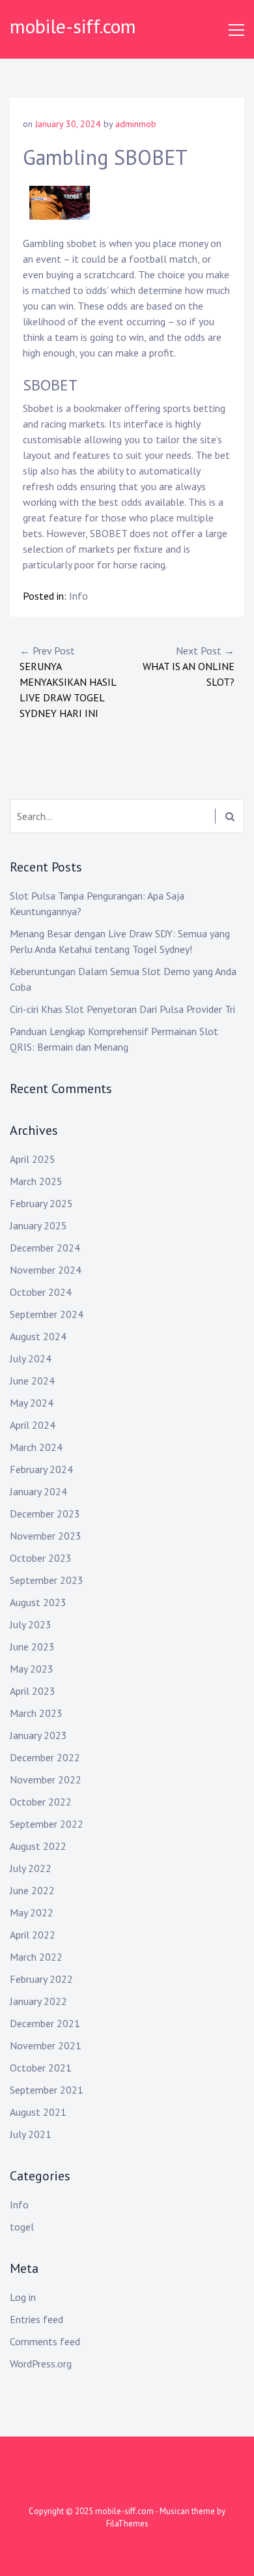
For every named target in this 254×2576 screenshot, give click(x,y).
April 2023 (33, 1691)
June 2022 (32, 1890)
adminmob (136, 124)
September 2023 (47, 1580)
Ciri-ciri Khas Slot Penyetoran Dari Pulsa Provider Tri (122, 1009)
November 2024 (46, 1270)
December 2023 (45, 1514)
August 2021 (38, 2112)
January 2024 (38, 1491)
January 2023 (38, 1735)
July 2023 (31, 1624)
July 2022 (31, 1868)
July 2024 (31, 1358)
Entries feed (36, 2319)
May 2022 (32, 1912)
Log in (23, 2297)
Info (78, 596)
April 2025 (33, 1159)
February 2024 (41, 1469)
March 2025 (36, 1181)
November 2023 (46, 1536)
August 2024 (38, 1336)
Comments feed (45, 2341)
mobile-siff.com (73, 26)
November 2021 (46, 2045)
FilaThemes (127, 2524)
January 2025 (38, 1225)
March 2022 (36, 1957)
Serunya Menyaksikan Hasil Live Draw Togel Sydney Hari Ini (68, 682)
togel (22, 2227)
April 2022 (33, 1935)
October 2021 (41, 2068)
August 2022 (38, 1846)
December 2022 (45, 1757)
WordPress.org (41, 2364)
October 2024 (41, 1292)
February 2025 (41, 1203)
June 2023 (32, 1647)
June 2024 (32, 1381)
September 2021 (47, 2090)
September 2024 (47, 1314)
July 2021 (31, 2134)
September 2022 (47, 1824)
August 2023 (38, 1602)
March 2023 (36, 1713)
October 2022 (41, 1802)
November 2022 (46, 1779)
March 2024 (36, 1447)
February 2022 (41, 1979)
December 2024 (45, 1248)
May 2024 (32, 1403)
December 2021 (45, 2023)
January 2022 (38, 2001)
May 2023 (32, 1669)
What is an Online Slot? (189, 666)
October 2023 (41, 1558)
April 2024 (33, 1425)
